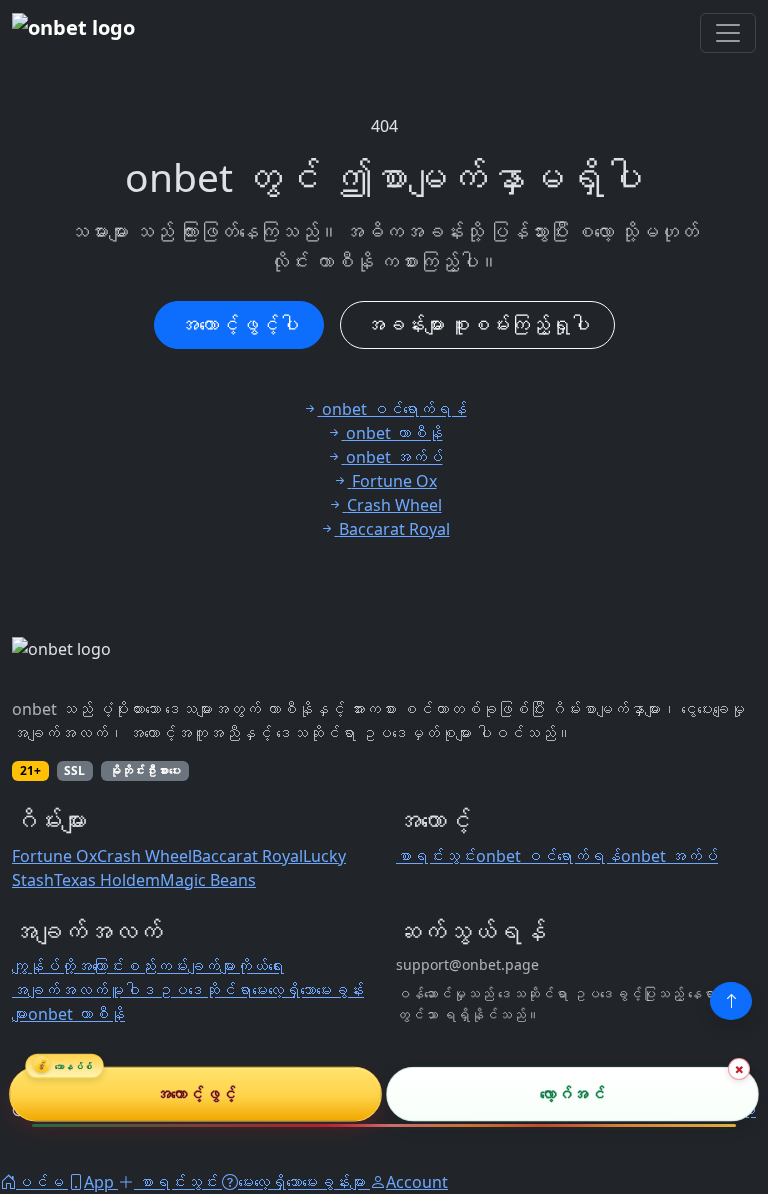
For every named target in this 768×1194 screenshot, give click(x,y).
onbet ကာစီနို (76, 1014)
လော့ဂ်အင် (572, 1095)
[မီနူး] (728, 33)
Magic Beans (208, 880)
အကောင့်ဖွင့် (195, 1095)
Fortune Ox (54, 856)
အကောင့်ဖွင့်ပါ (239, 324)
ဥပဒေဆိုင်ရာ (204, 990)
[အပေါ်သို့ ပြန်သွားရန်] (731, 1001)
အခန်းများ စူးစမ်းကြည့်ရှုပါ (477, 324)
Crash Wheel (144, 856)
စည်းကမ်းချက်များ (180, 966)
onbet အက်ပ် (669, 856)
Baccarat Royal (247, 856)
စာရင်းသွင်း (436, 856)
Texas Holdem (107, 880)
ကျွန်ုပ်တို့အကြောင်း (68, 966)
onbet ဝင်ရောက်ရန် (548, 856)
